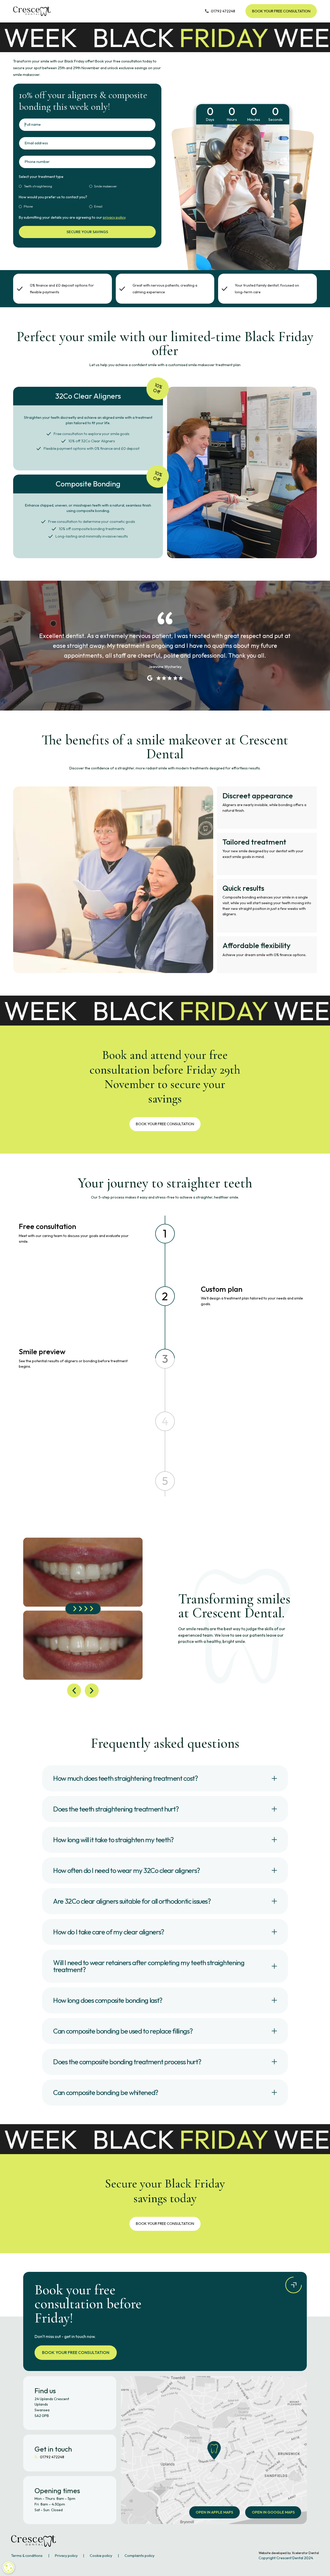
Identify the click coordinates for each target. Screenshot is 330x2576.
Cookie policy (101, 2556)
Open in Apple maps (214, 2512)
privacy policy (114, 217)
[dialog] (9, 2567)
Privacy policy (66, 2556)
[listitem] (83, 1609)
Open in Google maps (273, 2512)
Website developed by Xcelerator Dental (289, 2553)
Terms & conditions (27, 2556)
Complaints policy (139, 2556)
